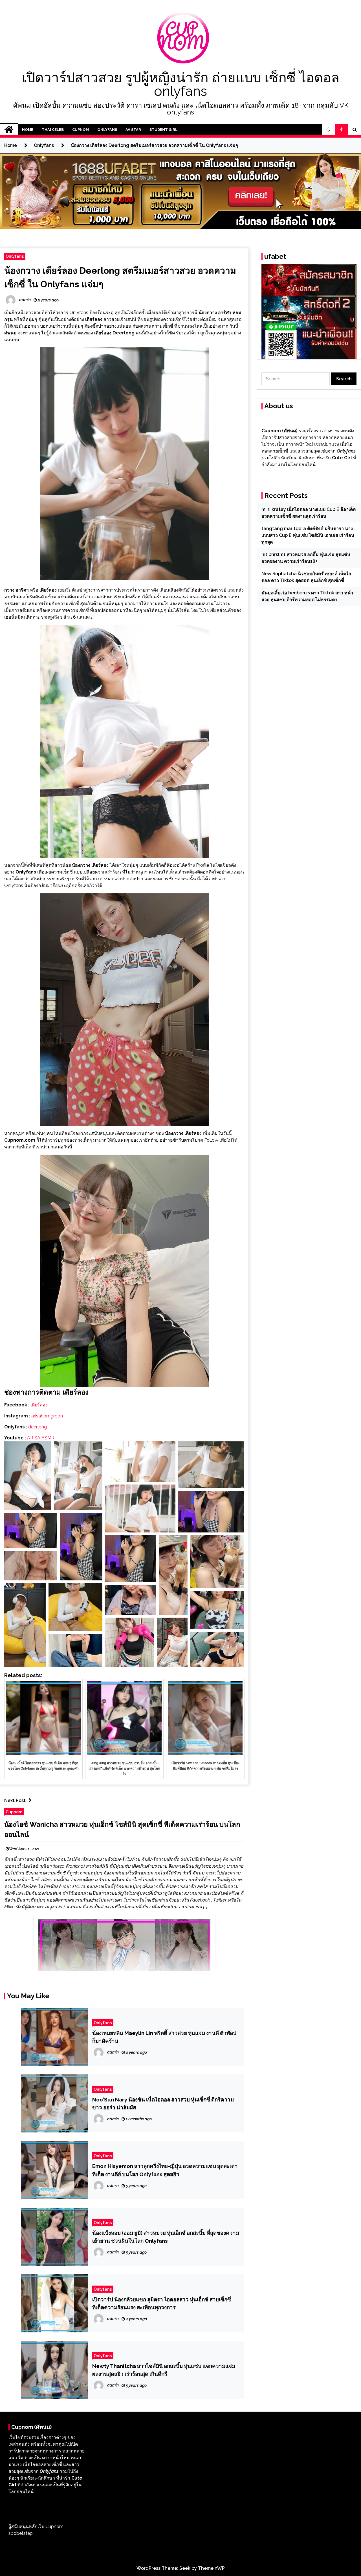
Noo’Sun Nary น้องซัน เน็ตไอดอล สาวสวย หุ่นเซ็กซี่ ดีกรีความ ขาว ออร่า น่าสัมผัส (163, 2103)
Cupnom (81, 130)
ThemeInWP (211, 2568)
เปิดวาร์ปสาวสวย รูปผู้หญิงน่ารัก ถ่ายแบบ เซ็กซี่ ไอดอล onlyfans (181, 84)
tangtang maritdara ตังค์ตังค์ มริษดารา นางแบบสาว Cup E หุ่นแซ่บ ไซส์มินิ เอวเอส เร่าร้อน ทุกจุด (308, 535)
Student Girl (163, 130)
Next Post (15, 1800)
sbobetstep (21, 2533)
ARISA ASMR (41, 1438)
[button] (329, 130)
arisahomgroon (47, 1416)
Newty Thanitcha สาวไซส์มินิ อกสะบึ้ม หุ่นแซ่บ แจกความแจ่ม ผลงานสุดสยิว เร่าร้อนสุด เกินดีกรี (164, 2370)
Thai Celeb (53, 130)
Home (28, 130)
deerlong (38, 1427)
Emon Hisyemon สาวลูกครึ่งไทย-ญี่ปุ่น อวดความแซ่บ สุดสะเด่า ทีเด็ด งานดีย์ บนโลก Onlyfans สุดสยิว (165, 2170)
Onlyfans (107, 130)
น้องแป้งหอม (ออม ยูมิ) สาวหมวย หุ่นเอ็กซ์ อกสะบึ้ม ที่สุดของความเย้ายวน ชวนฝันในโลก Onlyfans (166, 2237)
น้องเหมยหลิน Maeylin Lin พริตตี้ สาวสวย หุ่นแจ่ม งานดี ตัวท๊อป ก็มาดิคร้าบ (164, 2037)
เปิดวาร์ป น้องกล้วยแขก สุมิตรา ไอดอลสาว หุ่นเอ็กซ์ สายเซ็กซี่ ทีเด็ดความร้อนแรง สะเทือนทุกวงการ (162, 2303)
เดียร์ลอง (39, 1405)
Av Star (133, 130)
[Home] (9, 130)
